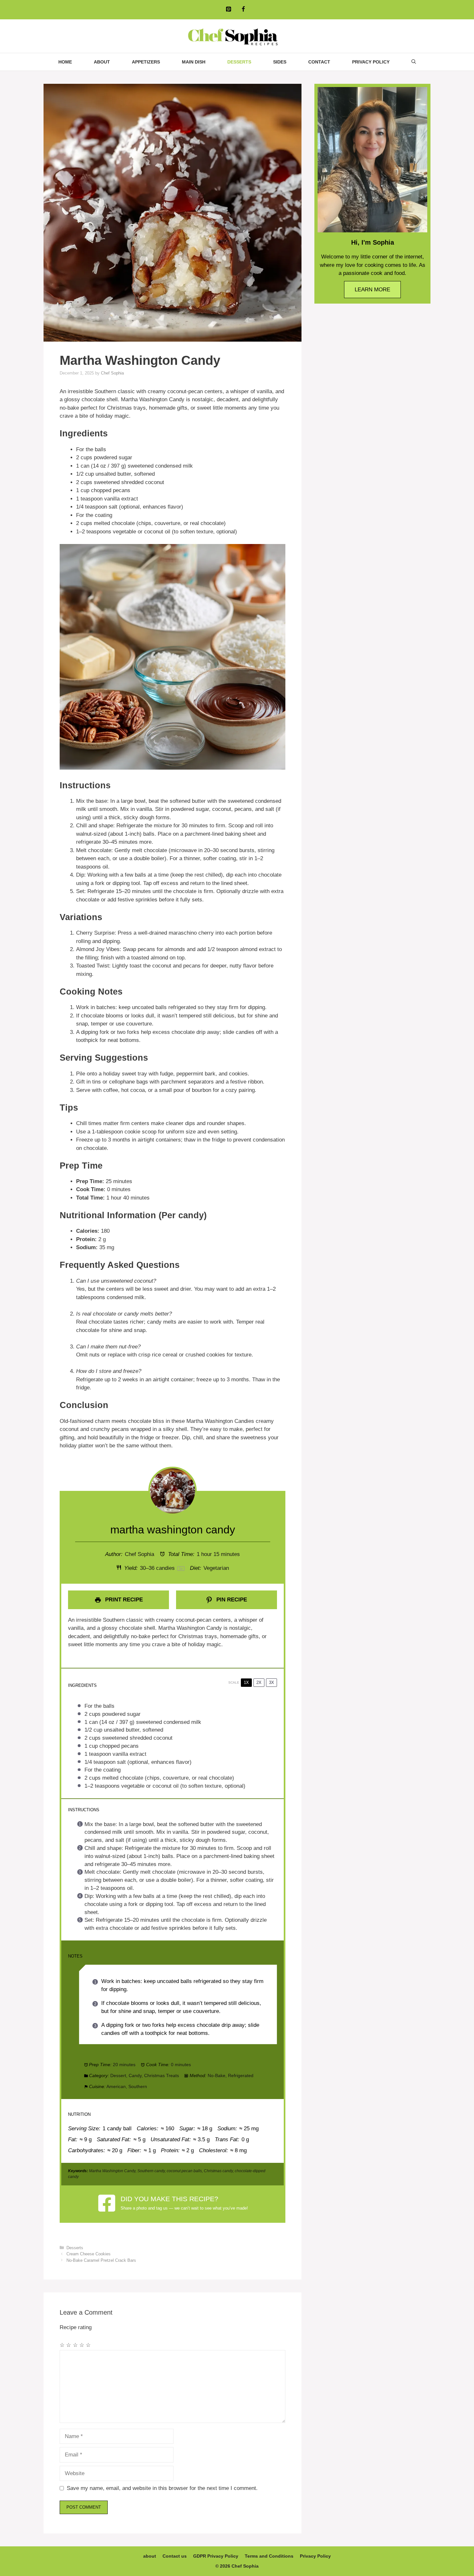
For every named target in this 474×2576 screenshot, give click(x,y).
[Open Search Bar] (414, 62)
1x (246, 1682)
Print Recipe (123, 1600)
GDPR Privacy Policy (216, 2556)
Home (65, 62)
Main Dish (194, 62)
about (102, 62)
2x (259, 1682)
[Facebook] (243, 10)
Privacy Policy (371, 62)
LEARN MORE (372, 290)
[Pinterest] (228, 10)
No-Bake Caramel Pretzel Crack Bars (101, 2260)
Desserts (239, 62)
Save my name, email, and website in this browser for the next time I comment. (162, 2488)
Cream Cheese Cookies (89, 2254)
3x (272, 1682)
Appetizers (146, 62)
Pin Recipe (231, 1600)
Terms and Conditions (269, 2556)
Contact (319, 62)
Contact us (175, 2556)
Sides (280, 62)
